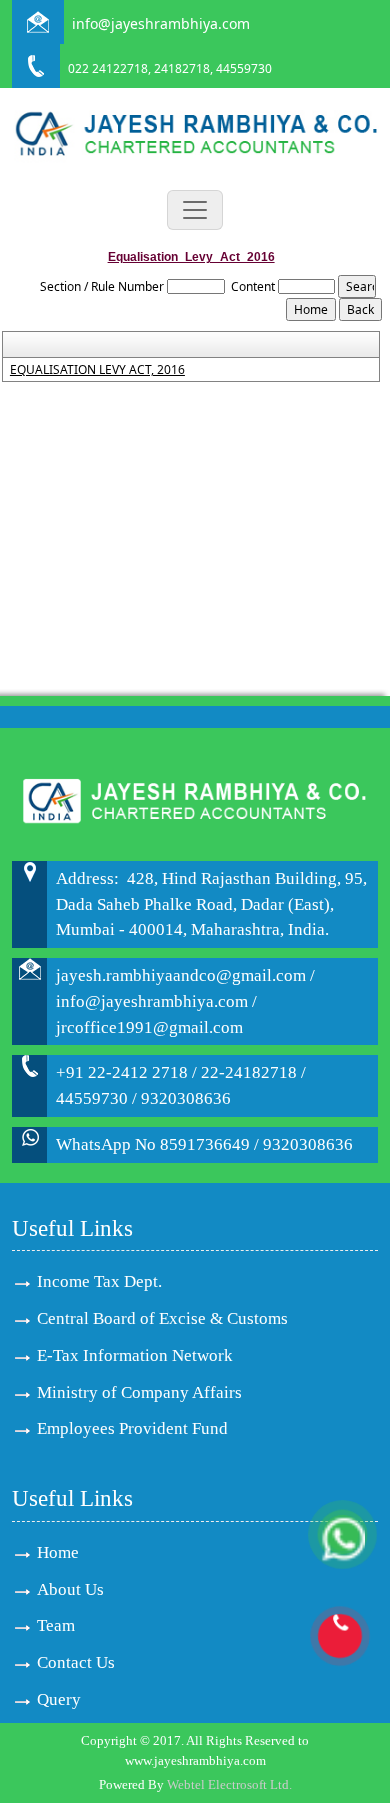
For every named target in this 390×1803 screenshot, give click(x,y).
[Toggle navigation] (195, 210)
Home (58, 1552)
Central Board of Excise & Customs (162, 1318)
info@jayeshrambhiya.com (161, 23)
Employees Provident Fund (132, 1428)
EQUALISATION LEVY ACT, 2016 (97, 370)
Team (56, 1625)
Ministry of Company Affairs (139, 1392)
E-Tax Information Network (135, 1355)
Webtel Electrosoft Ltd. (229, 1784)
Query (59, 1699)
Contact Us (76, 1662)
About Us (70, 1589)
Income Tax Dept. (99, 1281)
